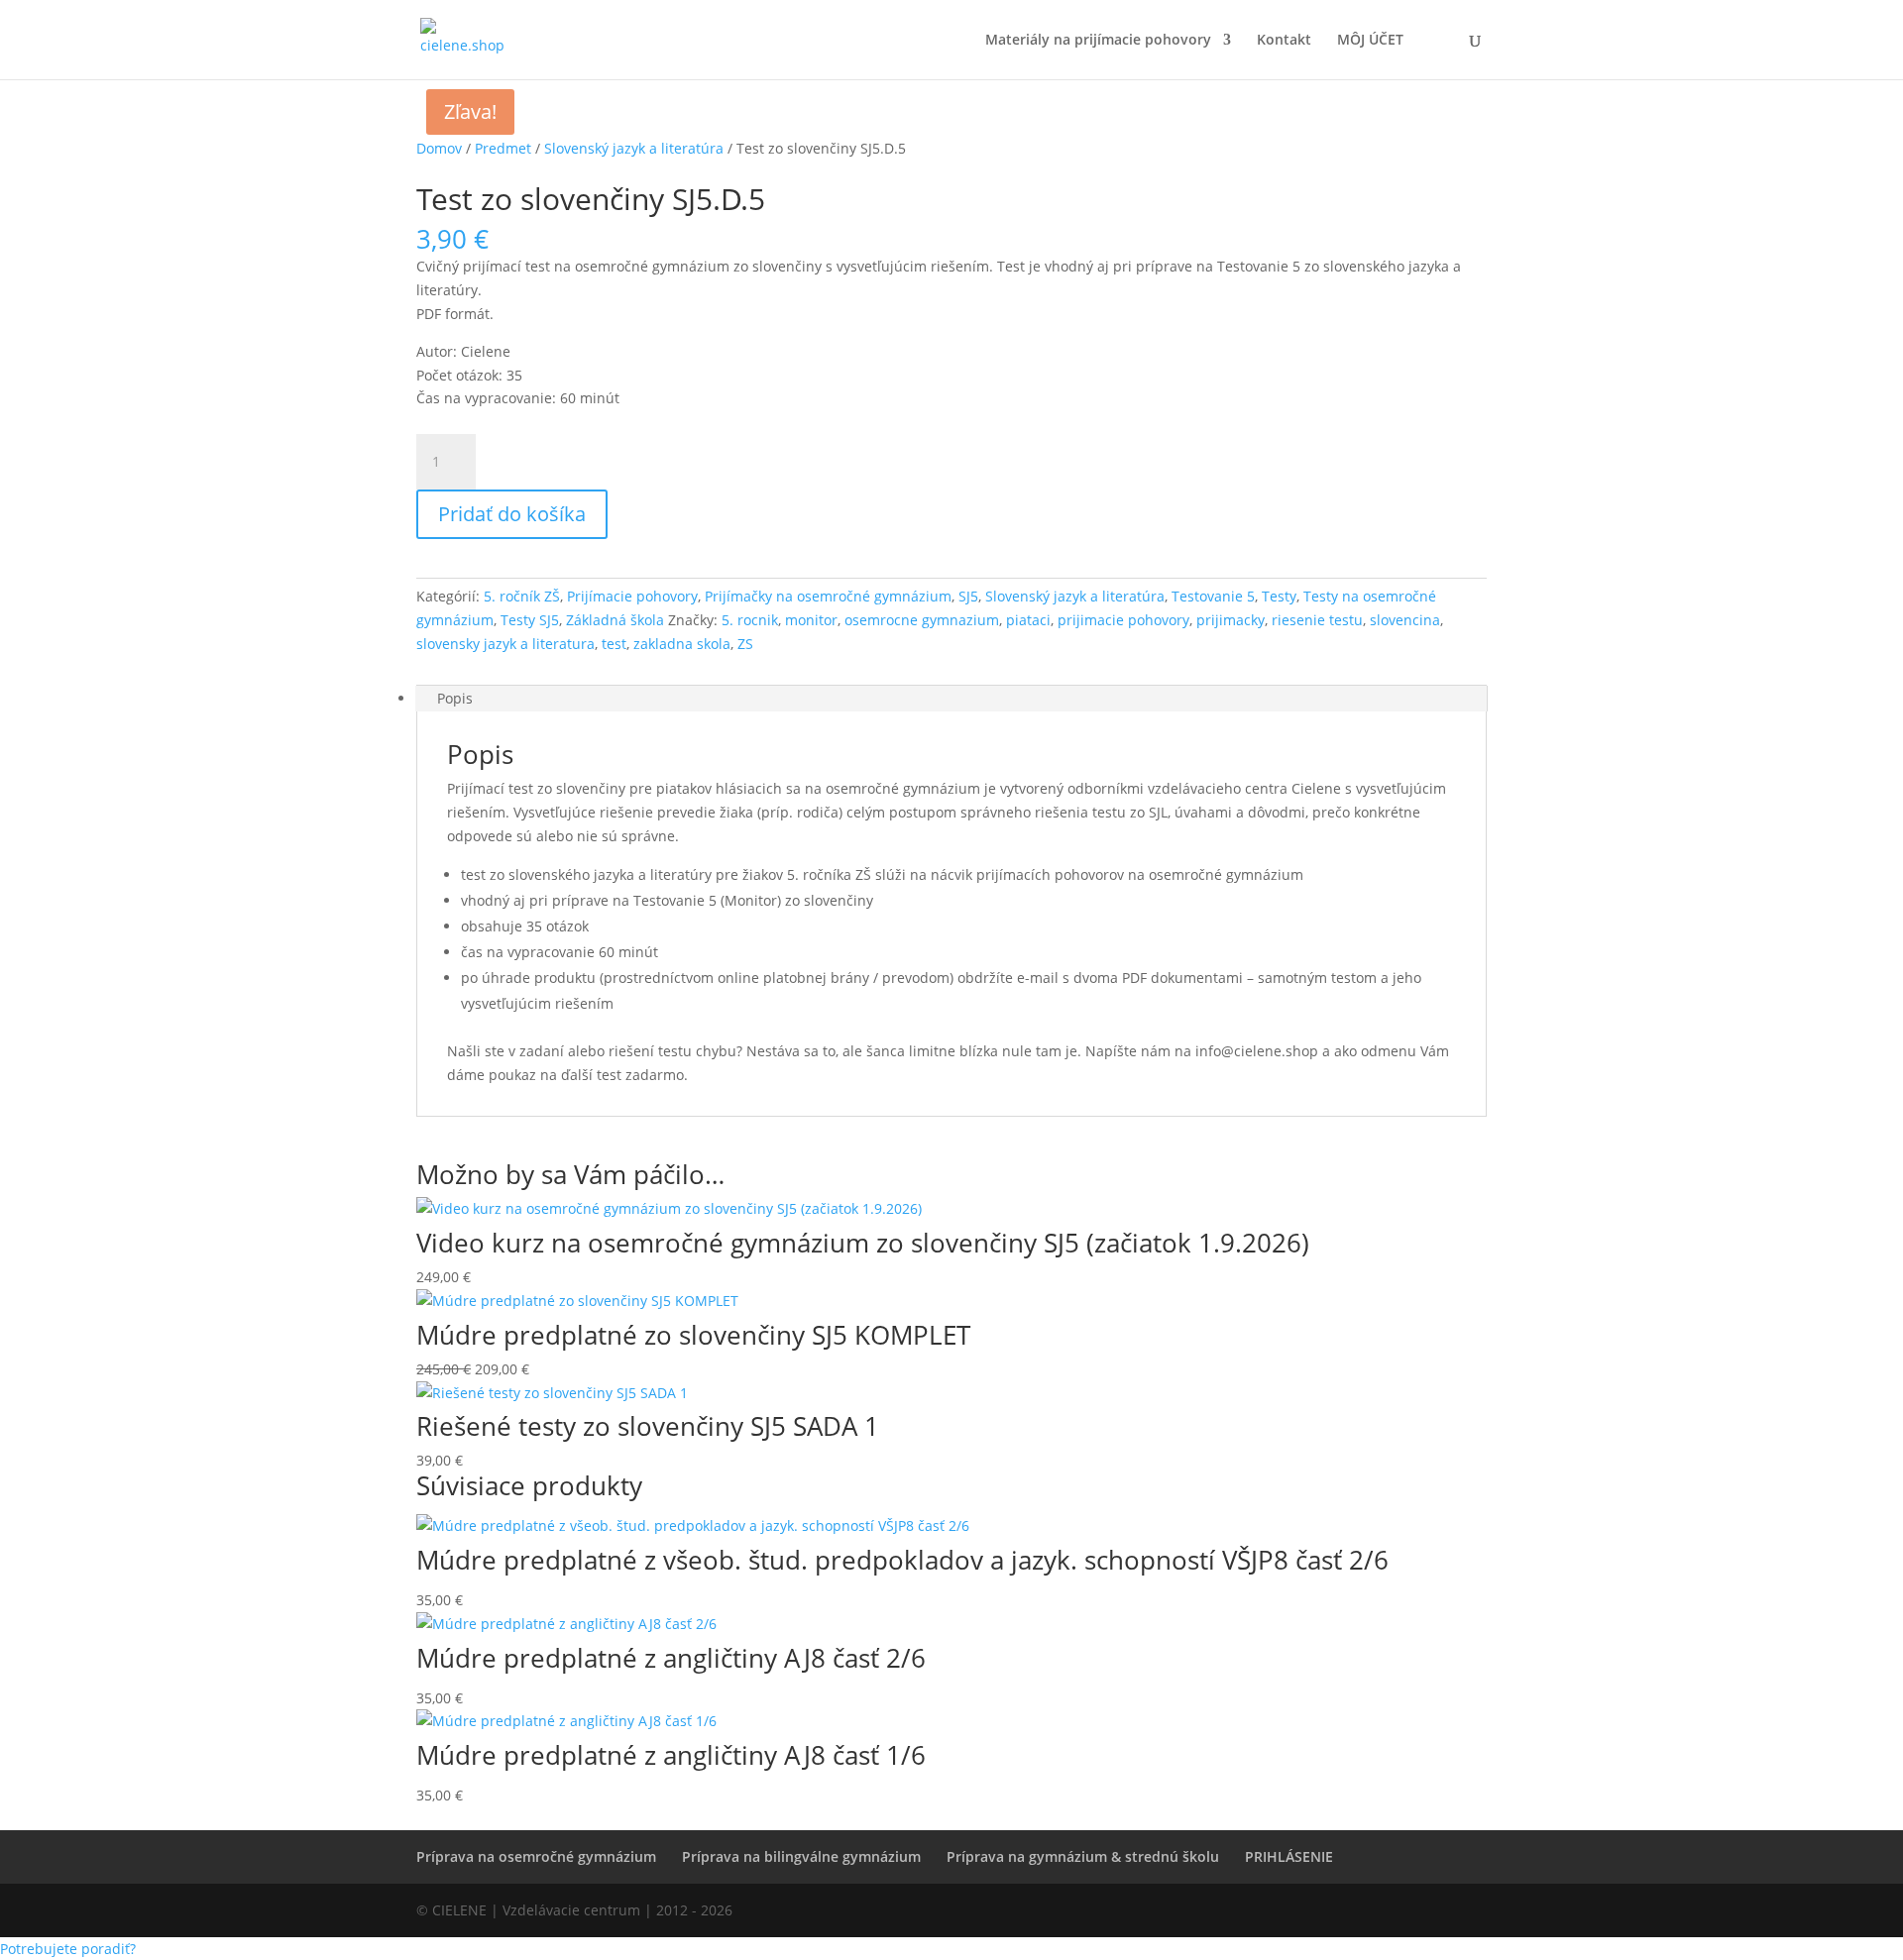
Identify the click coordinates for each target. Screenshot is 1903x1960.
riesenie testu (1317, 620)
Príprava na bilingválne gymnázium (801, 1856)
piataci (1028, 620)
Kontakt (1284, 41)
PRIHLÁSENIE (1289, 1856)
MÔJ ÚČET (1370, 41)
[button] (68, 1949)
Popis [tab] (455, 698)
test (614, 644)
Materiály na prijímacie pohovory (1098, 41)
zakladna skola (682, 644)
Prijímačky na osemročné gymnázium (828, 596)
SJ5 (968, 596)
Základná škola (615, 620)
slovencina (1405, 620)
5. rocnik (750, 620)
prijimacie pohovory (1123, 620)
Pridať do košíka (512, 514)
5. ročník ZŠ (522, 596)
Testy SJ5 (530, 620)
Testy (1279, 596)
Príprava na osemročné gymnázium (536, 1856)
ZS (745, 644)
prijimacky (1231, 620)
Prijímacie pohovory (632, 596)
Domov (439, 148)
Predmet (503, 148)
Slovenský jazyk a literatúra (634, 148)
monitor (811, 620)
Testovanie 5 (1213, 596)
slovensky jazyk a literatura (505, 644)
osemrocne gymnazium (922, 620)
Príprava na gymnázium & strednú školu (1083, 1856)
